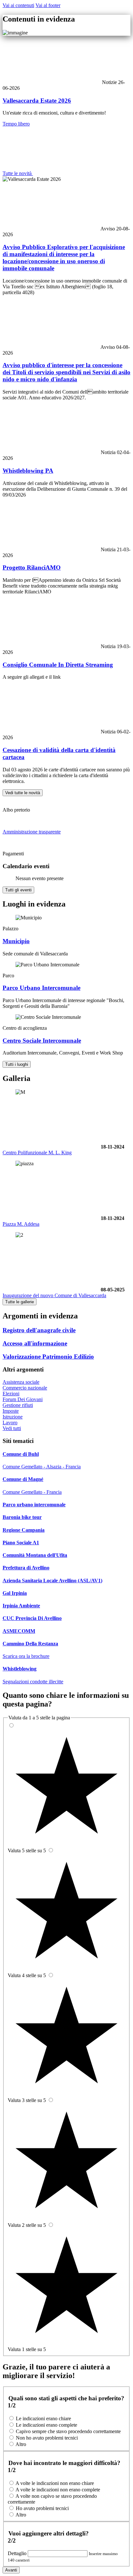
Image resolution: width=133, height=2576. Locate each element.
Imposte (11, 1411)
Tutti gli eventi (18, 890)
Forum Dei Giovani (23, 1399)
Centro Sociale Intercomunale (42, 1041)
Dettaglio (18, 2553)
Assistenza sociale (21, 1382)
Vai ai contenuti (18, 5)
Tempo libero (16, 124)
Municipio (16, 941)
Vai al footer (48, 5)
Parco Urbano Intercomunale (41, 988)
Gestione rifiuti (18, 1405)
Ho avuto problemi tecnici (42, 2508)
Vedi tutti (12, 1428)
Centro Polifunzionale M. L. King (37, 1153)
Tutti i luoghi (17, 1064)
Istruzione (13, 1417)
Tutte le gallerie (20, 1302)
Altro (21, 2444)
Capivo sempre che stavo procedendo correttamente (68, 2431)
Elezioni (11, 1394)
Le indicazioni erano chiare (43, 2418)
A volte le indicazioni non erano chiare (55, 2483)
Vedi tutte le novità (23, 793)
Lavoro (10, 1423)
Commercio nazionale (25, 1388)
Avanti (11, 2570)
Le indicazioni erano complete (46, 2425)
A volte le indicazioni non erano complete (58, 2490)
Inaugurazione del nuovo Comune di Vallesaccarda (54, 1295)
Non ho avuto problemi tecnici (47, 2438)
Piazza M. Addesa (21, 1224)
